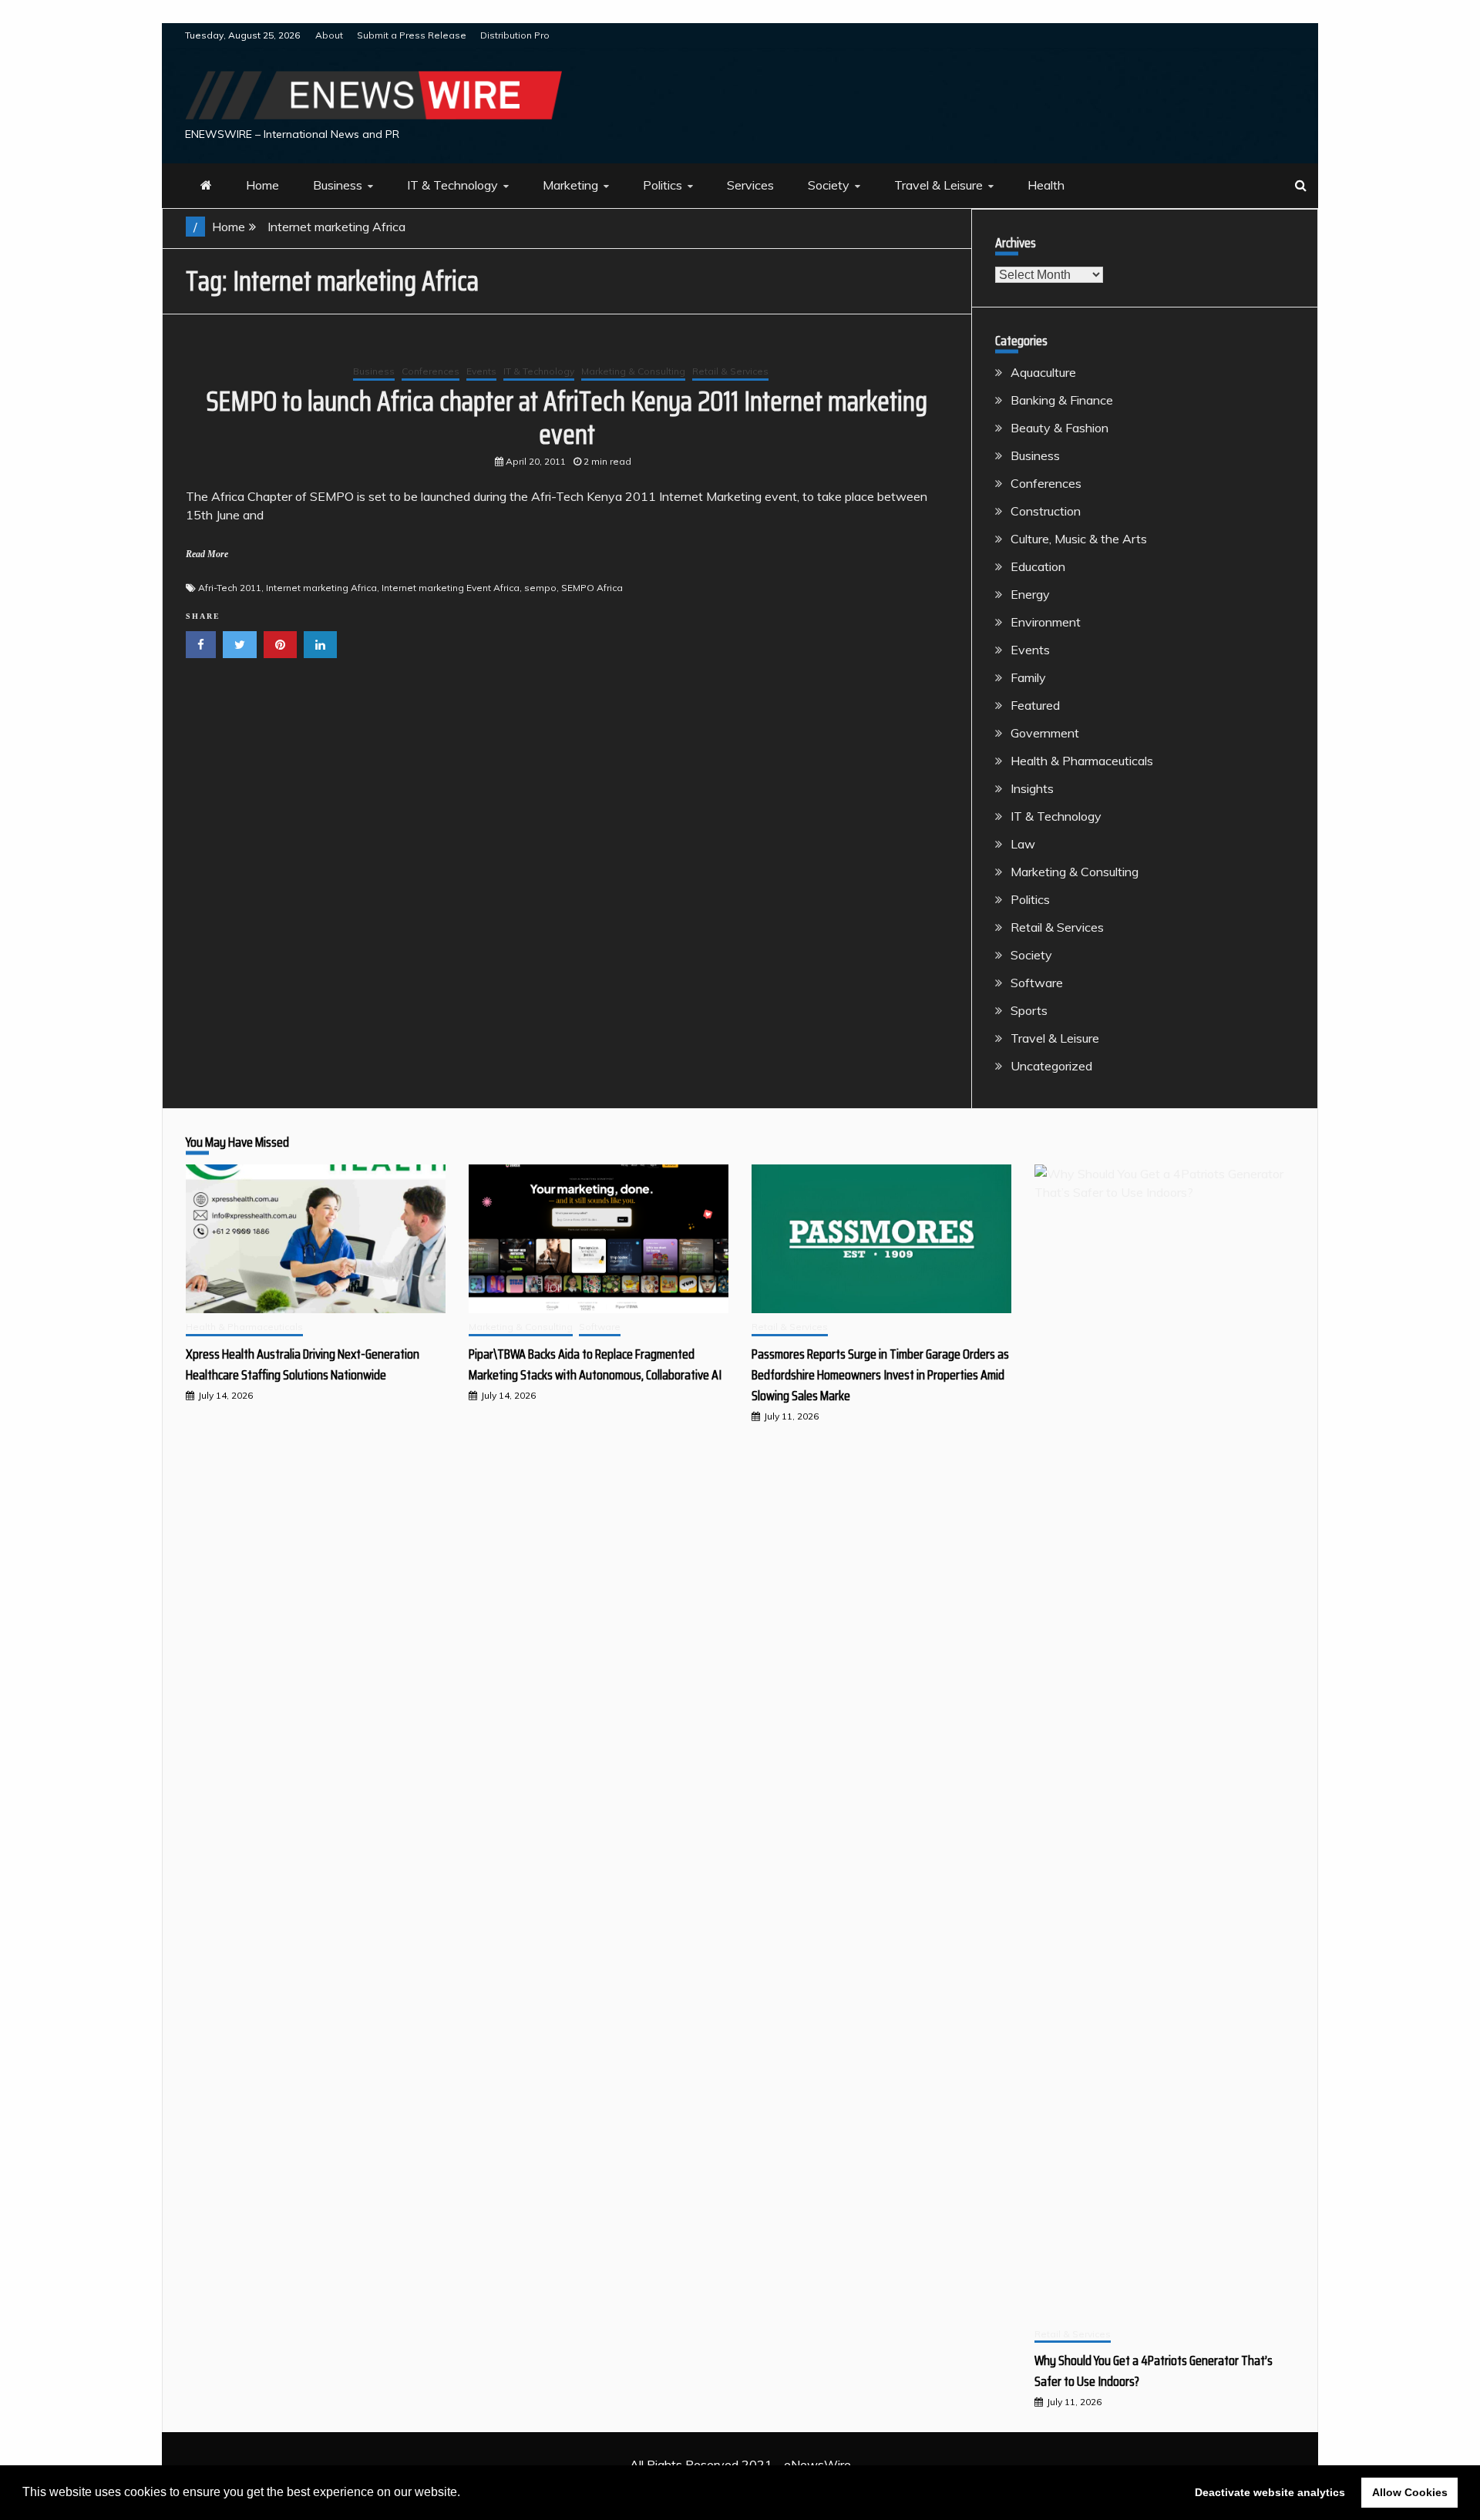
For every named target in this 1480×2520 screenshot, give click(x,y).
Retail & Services (730, 371)
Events (481, 371)
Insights (1032, 788)
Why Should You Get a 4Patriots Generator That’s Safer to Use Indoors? (1154, 2371)
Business (338, 185)
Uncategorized (1051, 1066)
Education (1038, 566)
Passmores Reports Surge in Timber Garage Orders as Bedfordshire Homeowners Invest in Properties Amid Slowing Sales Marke (880, 1375)
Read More (207, 554)
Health (1046, 185)
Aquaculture (1043, 372)
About (329, 35)
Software (1037, 983)
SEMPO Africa (592, 588)
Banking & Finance (1062, 400)
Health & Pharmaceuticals (1082, 761)
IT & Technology (452, 185)
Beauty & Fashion (1060, 428)
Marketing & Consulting (633, 371)
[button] (466, 2494)
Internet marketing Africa (321, 588)
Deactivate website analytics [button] (1270, 2492)
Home (262, 185)
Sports (1029, 1010)
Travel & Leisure (938, 185)
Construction (1046, 511)
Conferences (431, 371)
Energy (1030, 594)
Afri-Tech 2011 (230, 588)
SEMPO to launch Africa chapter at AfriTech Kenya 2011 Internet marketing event (567, 418)
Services (750, 185)
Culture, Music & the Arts (1079, 539)
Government (1045, 733)
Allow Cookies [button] (1410, 2492)
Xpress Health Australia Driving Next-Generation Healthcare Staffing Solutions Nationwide (303, 1364)
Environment (1046, 622)
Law (1023, 844)
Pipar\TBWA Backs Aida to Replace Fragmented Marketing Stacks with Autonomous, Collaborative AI (595, 1364)
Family (1028, 677)
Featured (1035, 705)
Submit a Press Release (412, 35)
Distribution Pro (515, 35)
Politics (663, 185)
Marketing (570, 185)
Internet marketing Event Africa (451, 588)
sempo (540, 588)
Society (829, 185)
